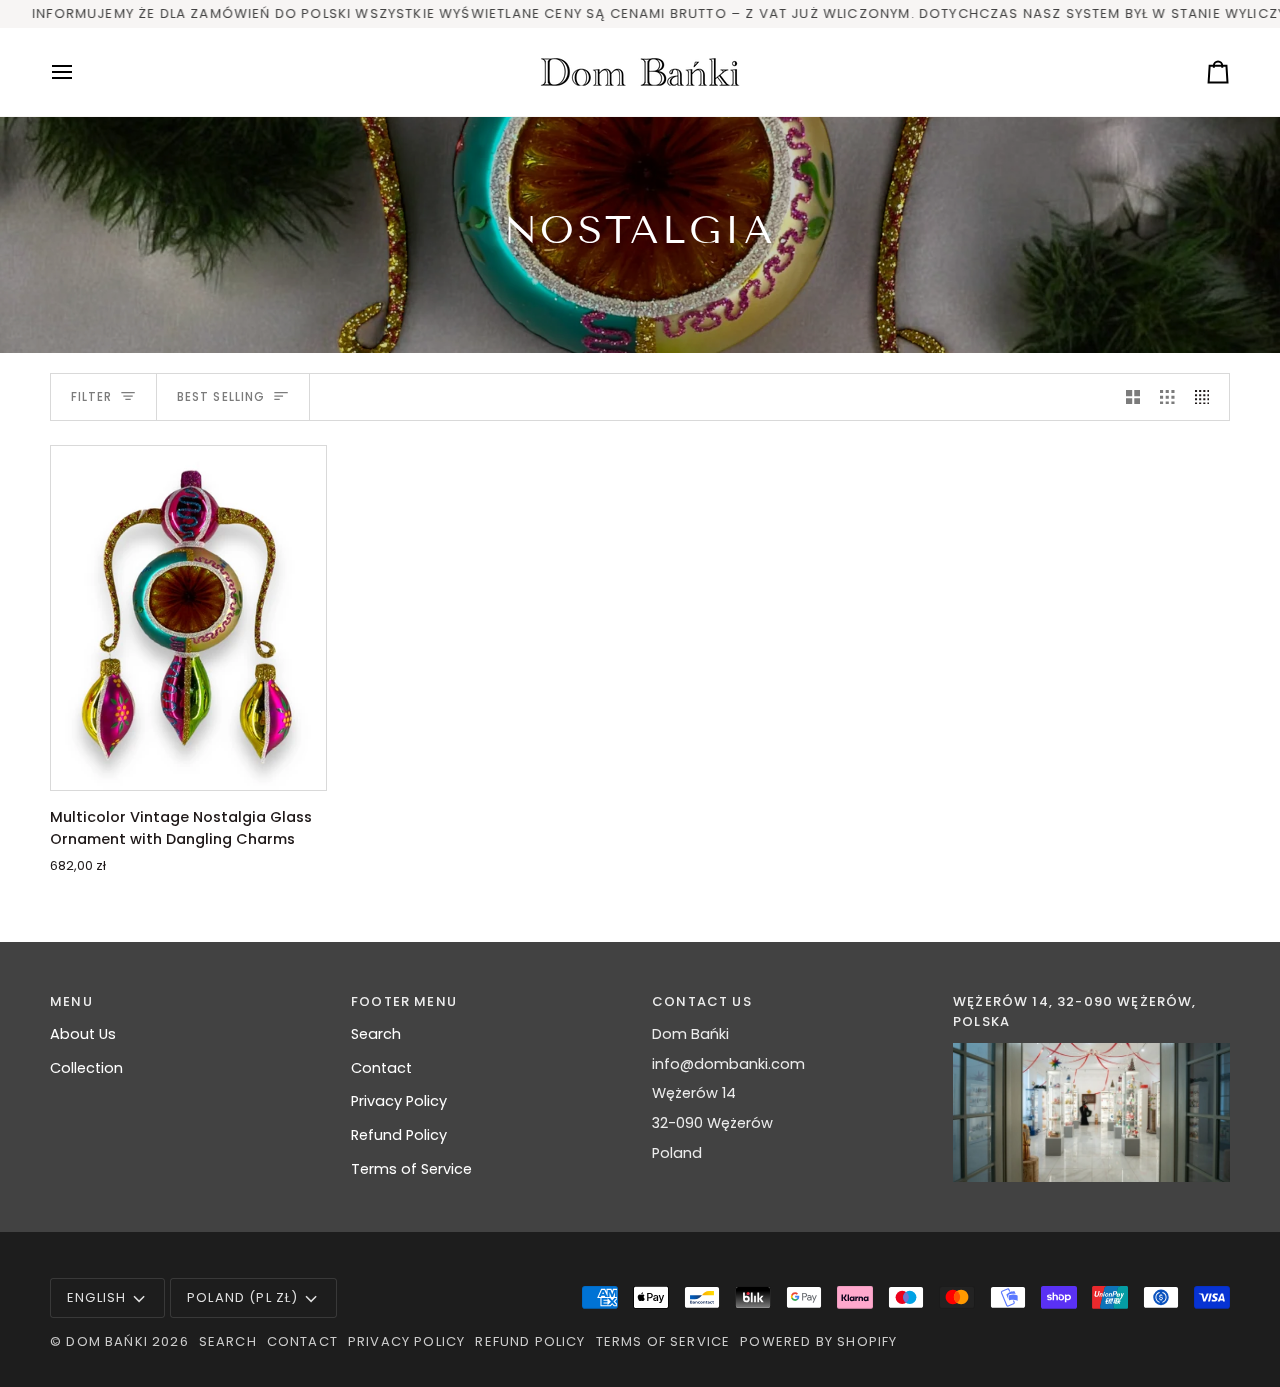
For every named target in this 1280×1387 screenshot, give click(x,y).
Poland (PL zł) (242, 1297)
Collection (86, 1068)
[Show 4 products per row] (1207, 397)
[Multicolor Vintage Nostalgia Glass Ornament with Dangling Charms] (188, 618)
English (96, 1297)
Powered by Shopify (818, 1341)
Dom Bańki (107, 1341)
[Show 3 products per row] (1167, 397)
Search (376, 1034)
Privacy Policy (399, 1101)
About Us (83, 1034)
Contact (381, 1068)
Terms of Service (411, 1169)
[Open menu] (80, 72)
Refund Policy (399, 1135)
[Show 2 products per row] (1133, 397)
